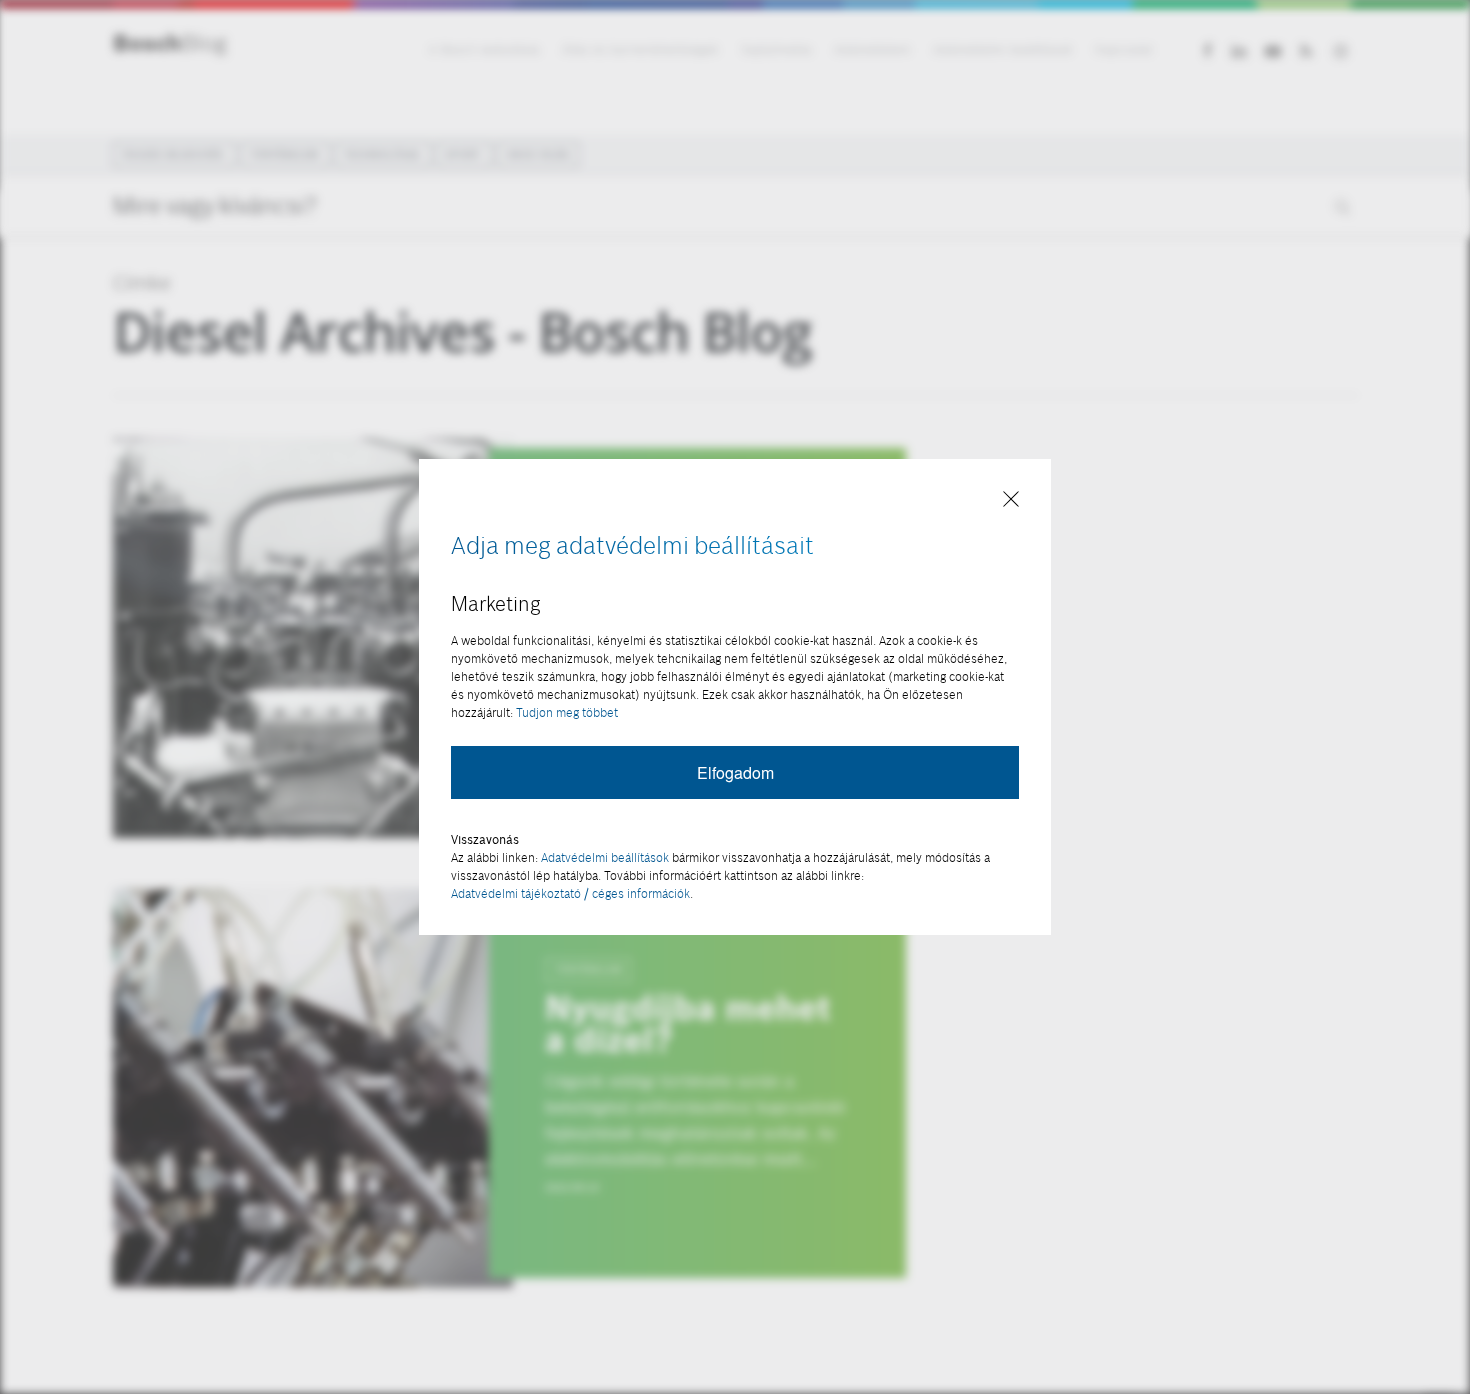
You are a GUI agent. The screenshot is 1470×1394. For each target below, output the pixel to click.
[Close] (1011, 500)
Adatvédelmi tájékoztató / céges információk (570, 893)
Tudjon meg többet (567, 712)
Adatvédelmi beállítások (605, 857)
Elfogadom (735, 772)
